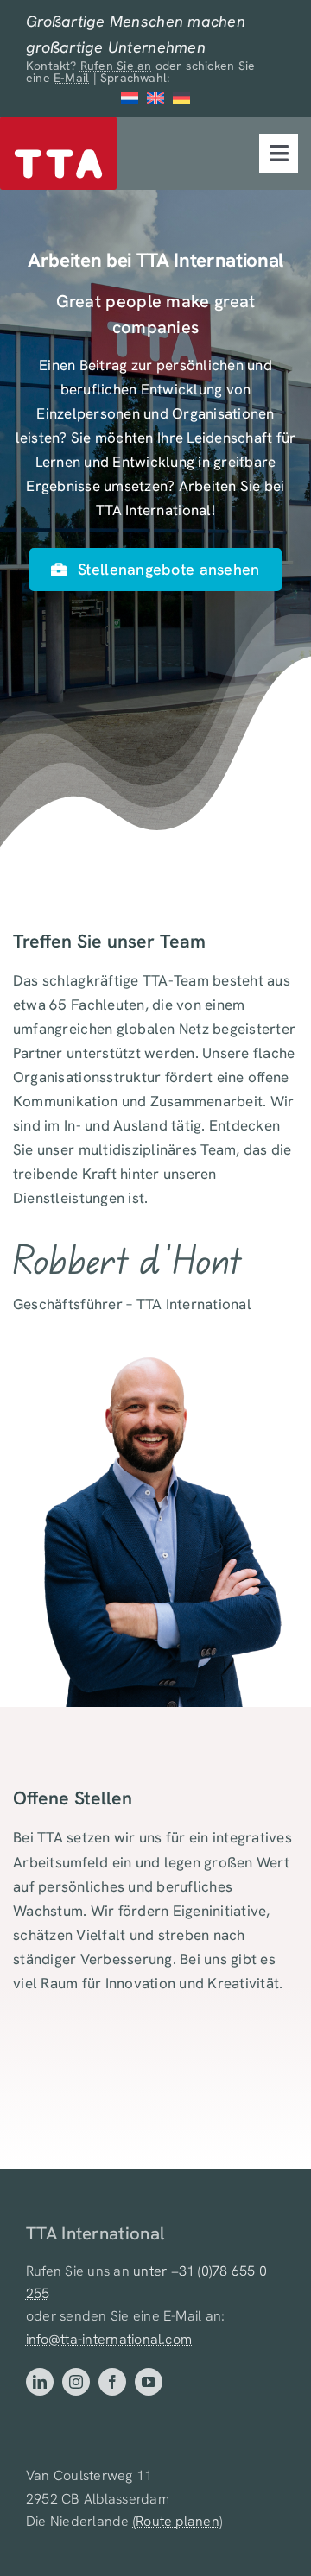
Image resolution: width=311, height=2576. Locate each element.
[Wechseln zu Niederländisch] (130, 98)
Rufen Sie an (116, 66)
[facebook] (112, 2382)
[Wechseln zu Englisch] (155, 98)
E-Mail (71, 78)
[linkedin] (40, 2382)
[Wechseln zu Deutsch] (181, 98)
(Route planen (176, 2521)
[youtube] (149, 2382)
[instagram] (76, 2382)
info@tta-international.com (109, 2339)
